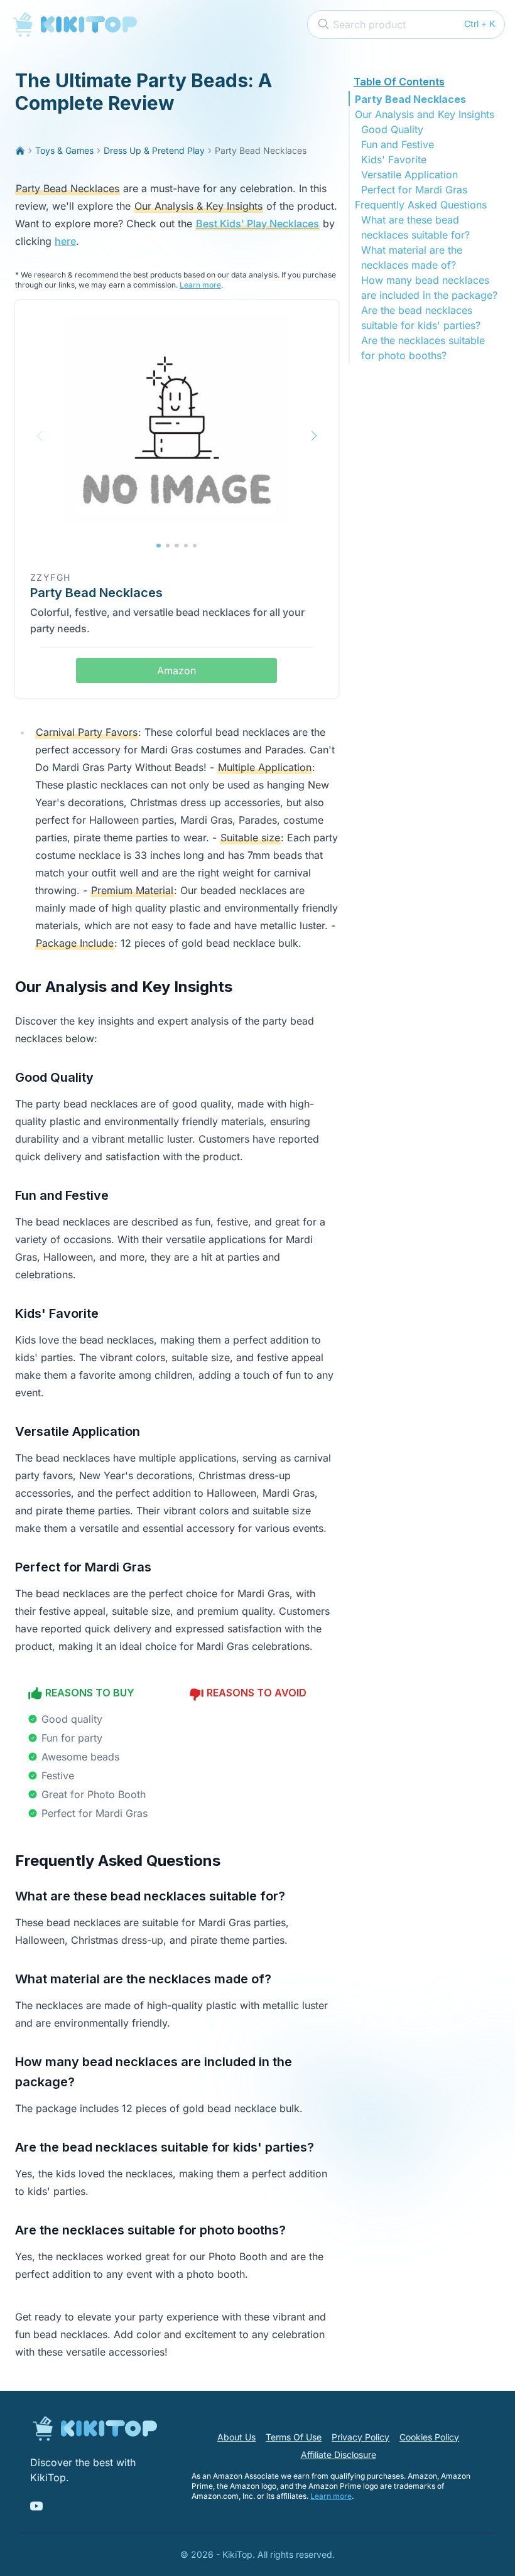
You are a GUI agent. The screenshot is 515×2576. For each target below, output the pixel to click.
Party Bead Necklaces (410, 99)
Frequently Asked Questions (421, 205)
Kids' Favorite (394, 159)
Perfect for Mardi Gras (414, 190)
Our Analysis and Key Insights (425, 114)
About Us (236, 2437)
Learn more (200, 285)
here (65, 241)
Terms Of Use (294, 2437)
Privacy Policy (360, 2437)
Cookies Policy (429, 2437)
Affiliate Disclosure (339, 2455)
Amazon (176, 671)
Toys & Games (64, 150)
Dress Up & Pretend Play (154, 150)
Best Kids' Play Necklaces (257, 224)
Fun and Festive (398, 144)
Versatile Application (409, 175)
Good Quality (392, 129)
